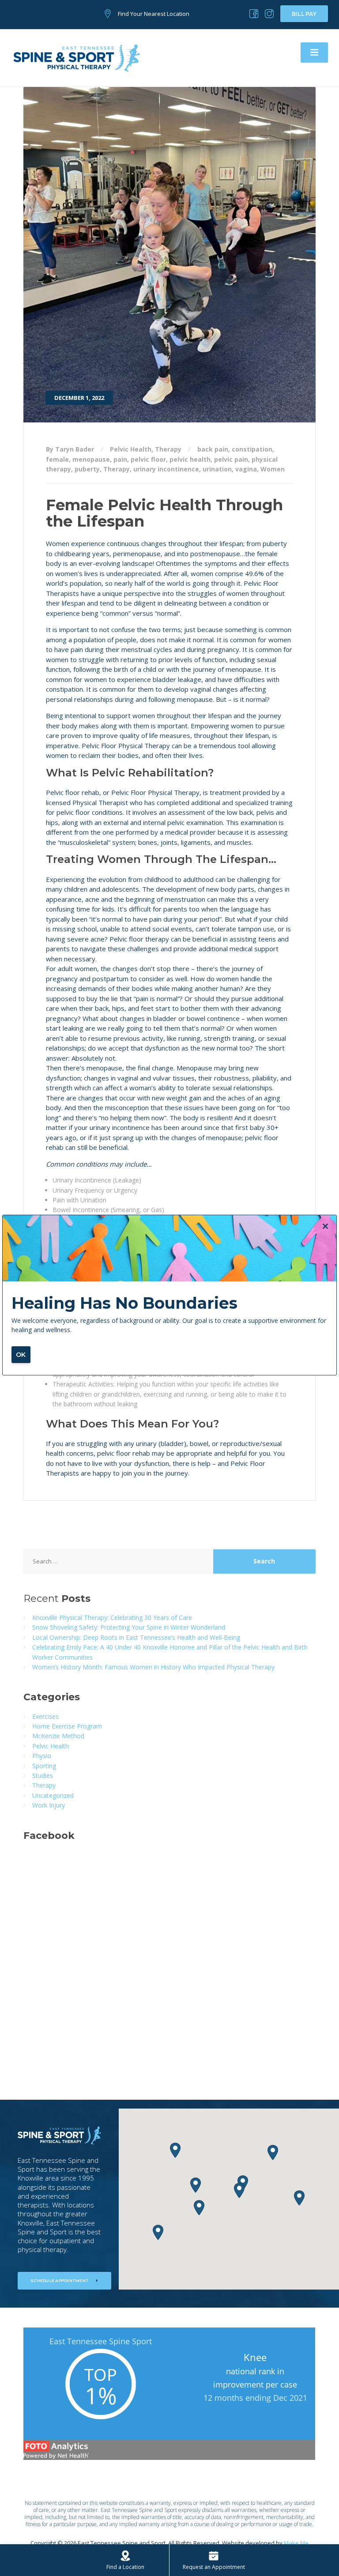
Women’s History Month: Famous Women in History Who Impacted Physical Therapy (153, 1667)
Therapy (168, 449)
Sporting (44, 1766)
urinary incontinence (166, 469)
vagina (246, 469)
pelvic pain (231, 459)
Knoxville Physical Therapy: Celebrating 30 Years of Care (112, 1618)
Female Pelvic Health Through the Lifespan (164, 513)
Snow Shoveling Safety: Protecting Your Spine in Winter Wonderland (129, 1627)
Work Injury (49, 1805)
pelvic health (190, 459)
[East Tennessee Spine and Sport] (77, 57)
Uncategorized (53, 1795)
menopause (91, 459)
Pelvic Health (131, 449)
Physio (42, 1756)
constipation (252, 449)
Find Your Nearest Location (154, 14)
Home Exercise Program (67, 1726)
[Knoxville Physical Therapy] (254, 14)
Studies (43, 1776)
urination (217, 469)
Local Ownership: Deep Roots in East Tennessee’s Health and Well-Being (136, 1637)
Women (273, 469)
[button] (299, 2198)
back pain (213, 449)
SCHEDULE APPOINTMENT (60, 2280)
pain (120, 459)
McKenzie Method (58, 1736)
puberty (87, 469)
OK (21, 1355)
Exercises (45, 1716)
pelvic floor (148, 459)
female (57, 459)
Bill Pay (304, 14)
